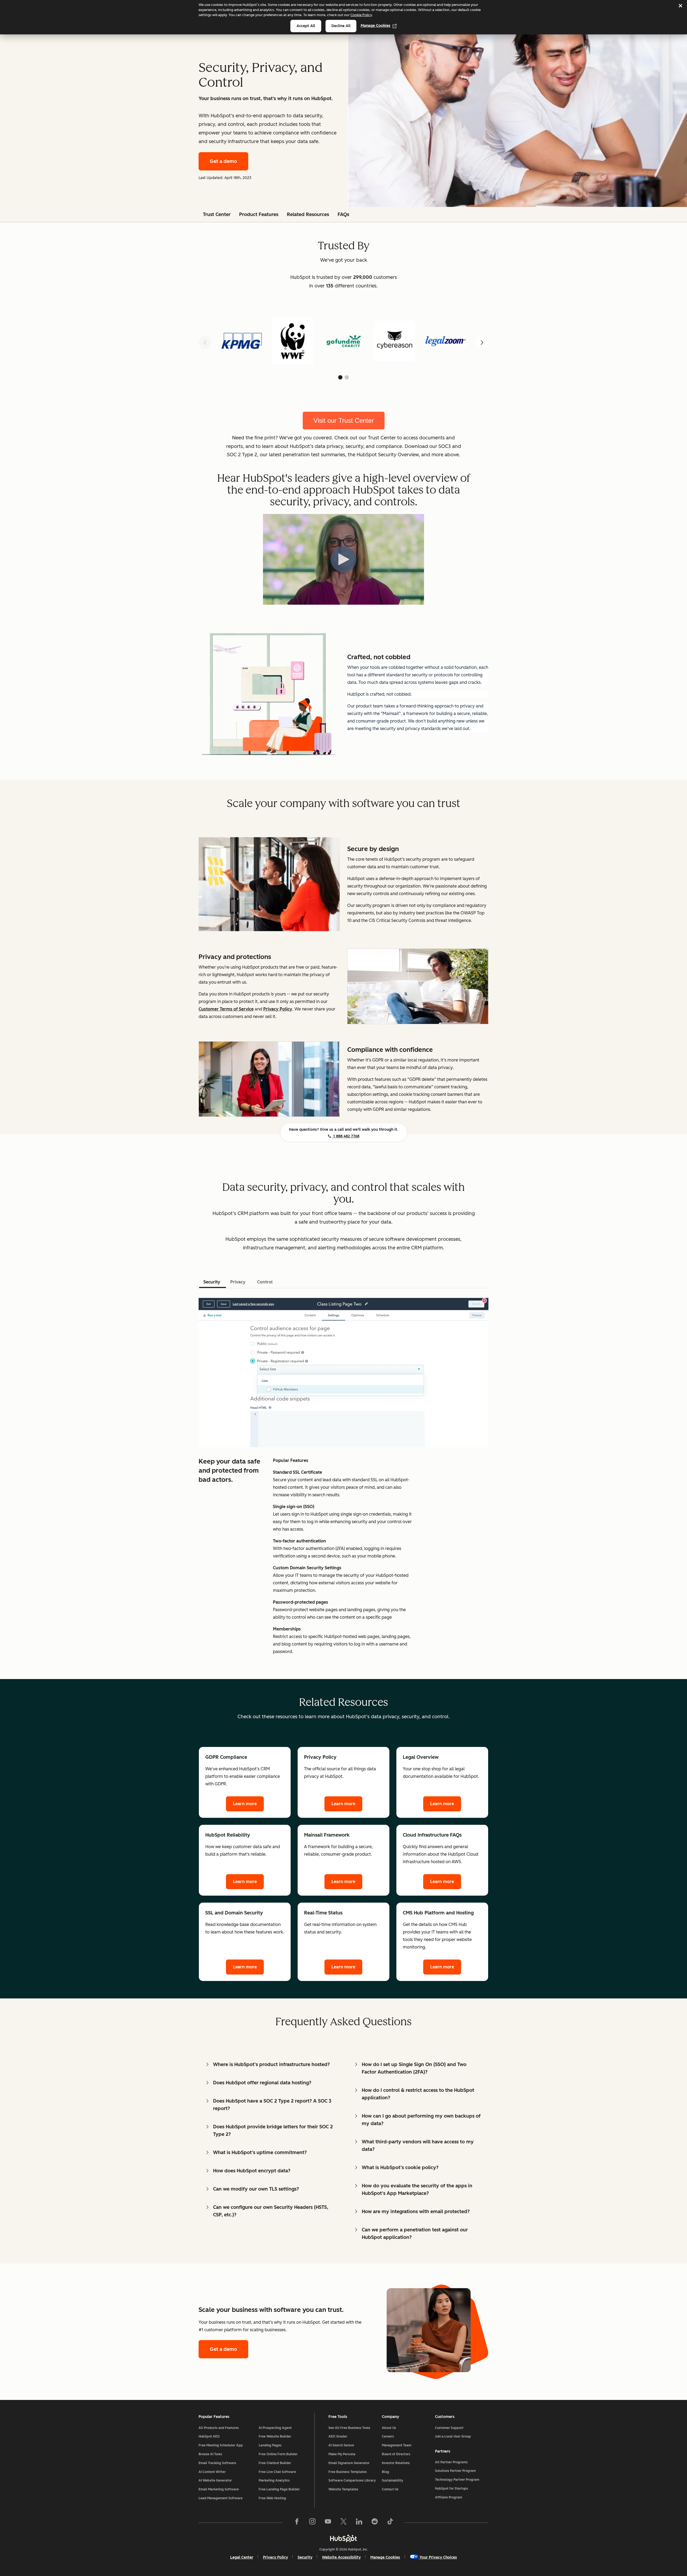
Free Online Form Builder (278, 2454)
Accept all (306, 26)
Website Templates (343, 2489)
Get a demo (223, 161)
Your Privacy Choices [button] (438, 2557)
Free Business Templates (348, 2472)
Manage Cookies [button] (385, 2557)
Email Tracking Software (217, 2463)
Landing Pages (270, 2445)
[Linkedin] (359, 2523)
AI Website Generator (215, 2480)
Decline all (341, 26)
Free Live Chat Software (277, 2472)
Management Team (397, 2445)
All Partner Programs (451, 2462)
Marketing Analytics (274, 2480)
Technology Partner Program (457, 2480)
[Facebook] (297, 2523)
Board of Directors (396, 2454)
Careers (388, 2436)
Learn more (245, 1804)
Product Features (259, 214)
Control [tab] (265, 1282)
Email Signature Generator (349, 2463)
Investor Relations (396, 2463)
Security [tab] (212, 1282)
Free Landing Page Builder (279, 2489)
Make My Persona (342, 2454)
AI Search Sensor (341, 2445)
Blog (385, 2472)
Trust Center (217, 214)
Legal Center (242, 2557)
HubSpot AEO (209, 2436)
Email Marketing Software (219, 2489)
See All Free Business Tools (349, 2428)
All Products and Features (219, 2428)
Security (305, 2557)
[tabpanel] (343, 1475)
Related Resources (308, 214)
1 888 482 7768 (346, 1136)
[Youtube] (328, 2523)
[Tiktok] (390, 2523)
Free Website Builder (275, 2436)
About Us (389, 2428)
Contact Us (390, 2489)
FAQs (343, 214)
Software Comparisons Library (352, 2480)
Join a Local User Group (453, 2436)
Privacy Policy (275, 2557)
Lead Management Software (221, 2498)
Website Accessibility (341, 2557)
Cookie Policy (361, 15)
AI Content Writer (212, 2472)
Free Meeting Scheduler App (221, 2445)
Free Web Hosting (272, 2498)
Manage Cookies (376, 26)
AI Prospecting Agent (275, 2428)
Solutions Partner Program (455, 2471)
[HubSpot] (343, 2538)
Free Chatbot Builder (275, 2463)
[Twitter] (343, 2523)
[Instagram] (312, 2523)
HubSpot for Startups (452, 2489)
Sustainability (392, 2480)
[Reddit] (375, 2523)
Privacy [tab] (238, 1282)
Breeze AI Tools (210, 2454)
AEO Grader (338, 2436)
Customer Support (449, 2428)
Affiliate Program (449, 2497)
